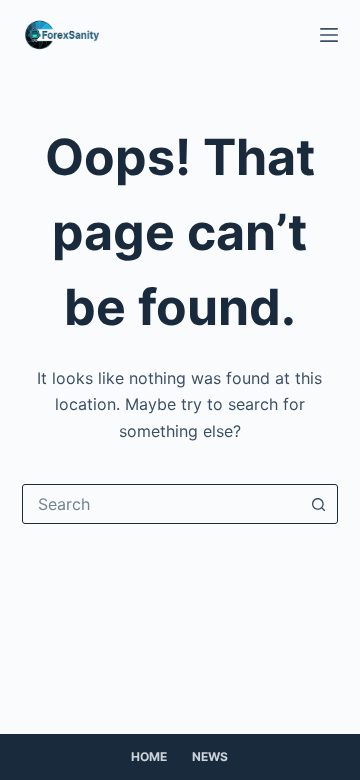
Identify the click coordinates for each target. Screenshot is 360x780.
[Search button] (318, 504)
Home (149, 756)
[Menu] (329, 35)
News (210, 756)
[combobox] (161, 504)
